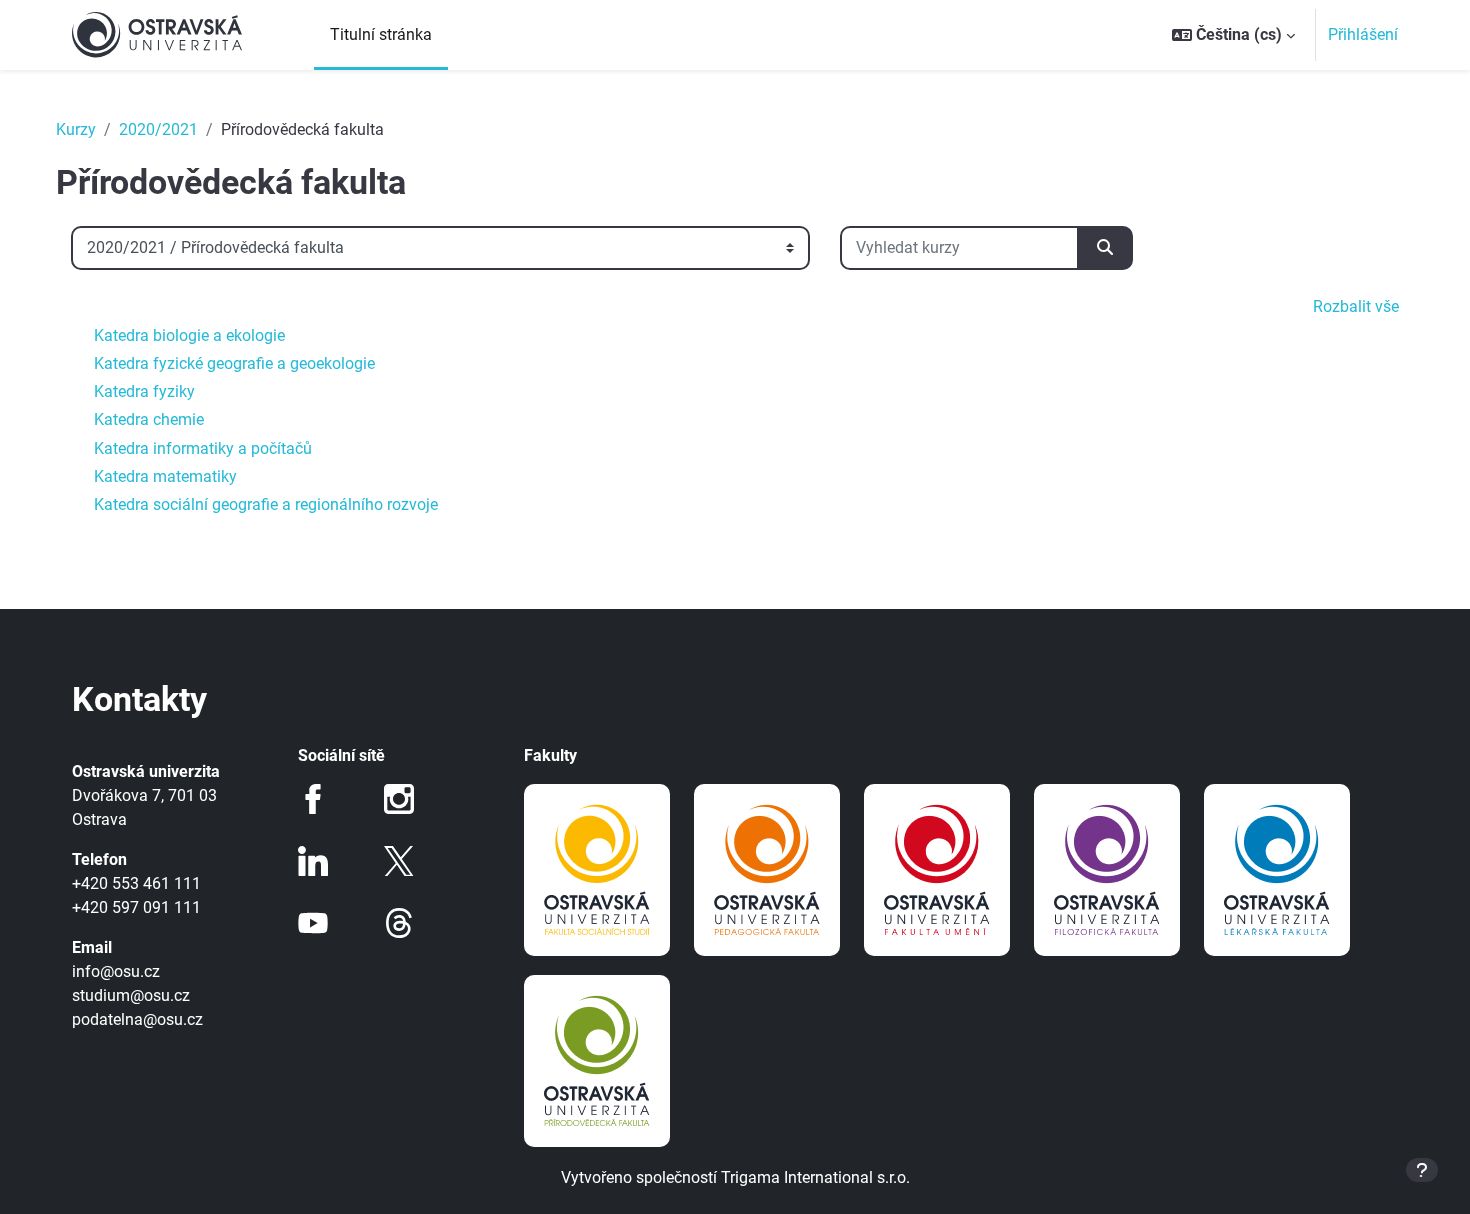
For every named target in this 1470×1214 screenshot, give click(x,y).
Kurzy (76, 129)
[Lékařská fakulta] (1277, 870)
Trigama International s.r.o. (815, 1177)
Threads (399, 923)
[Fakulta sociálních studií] (597, 870)
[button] (1233, 35)
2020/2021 (158, 129)
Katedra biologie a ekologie (189, 335)
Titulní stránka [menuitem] (381, 34)
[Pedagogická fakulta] (767, 870)
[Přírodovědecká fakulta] (597, 1061)
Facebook (313, 799)
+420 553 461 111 (136, 883)
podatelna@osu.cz (137, 1019)
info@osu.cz (116, 971)
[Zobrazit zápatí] (1422, 1170)
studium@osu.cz (131, 995)
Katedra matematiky (165, 476)
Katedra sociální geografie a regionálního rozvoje (266, 504)
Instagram (399, 799)
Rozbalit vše (1356, 306)
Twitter (399, 861)
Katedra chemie (149, 419)
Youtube (313, 923)
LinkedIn (313, 861)
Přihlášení (1363, 34)
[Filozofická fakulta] (1107, 870)
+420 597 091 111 (136, 907)
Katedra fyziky (144, 391)
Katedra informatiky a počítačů (203, 448)
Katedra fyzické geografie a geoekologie (234, 363)
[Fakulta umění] (937, 870)
